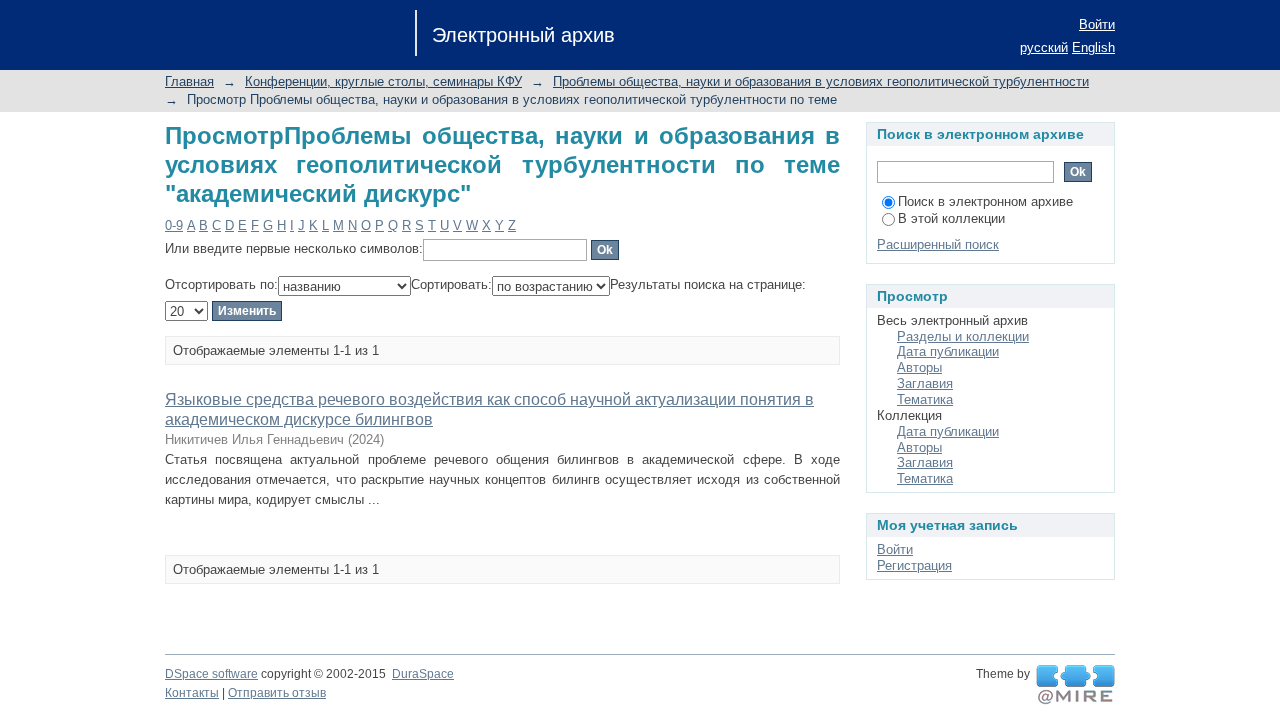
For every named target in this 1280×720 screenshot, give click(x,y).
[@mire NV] (1075, 685)
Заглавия (925, 383)
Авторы (919, 367)
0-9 (174, 225)
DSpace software (211, 674)
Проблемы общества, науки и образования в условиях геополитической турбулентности (821, 81)
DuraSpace (423, 674)
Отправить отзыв (277, 693)
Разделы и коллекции (963, 336)
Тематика (925, 399)
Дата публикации (948, 351)
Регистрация (914, 565)
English (1093, 47)
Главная (189, 81)
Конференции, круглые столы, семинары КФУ (383, 81)
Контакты (192, 693)
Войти (1097, 24)
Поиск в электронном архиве (985, 201)
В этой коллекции (951, 218)
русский (1044, 47)
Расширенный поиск (938, 244)
